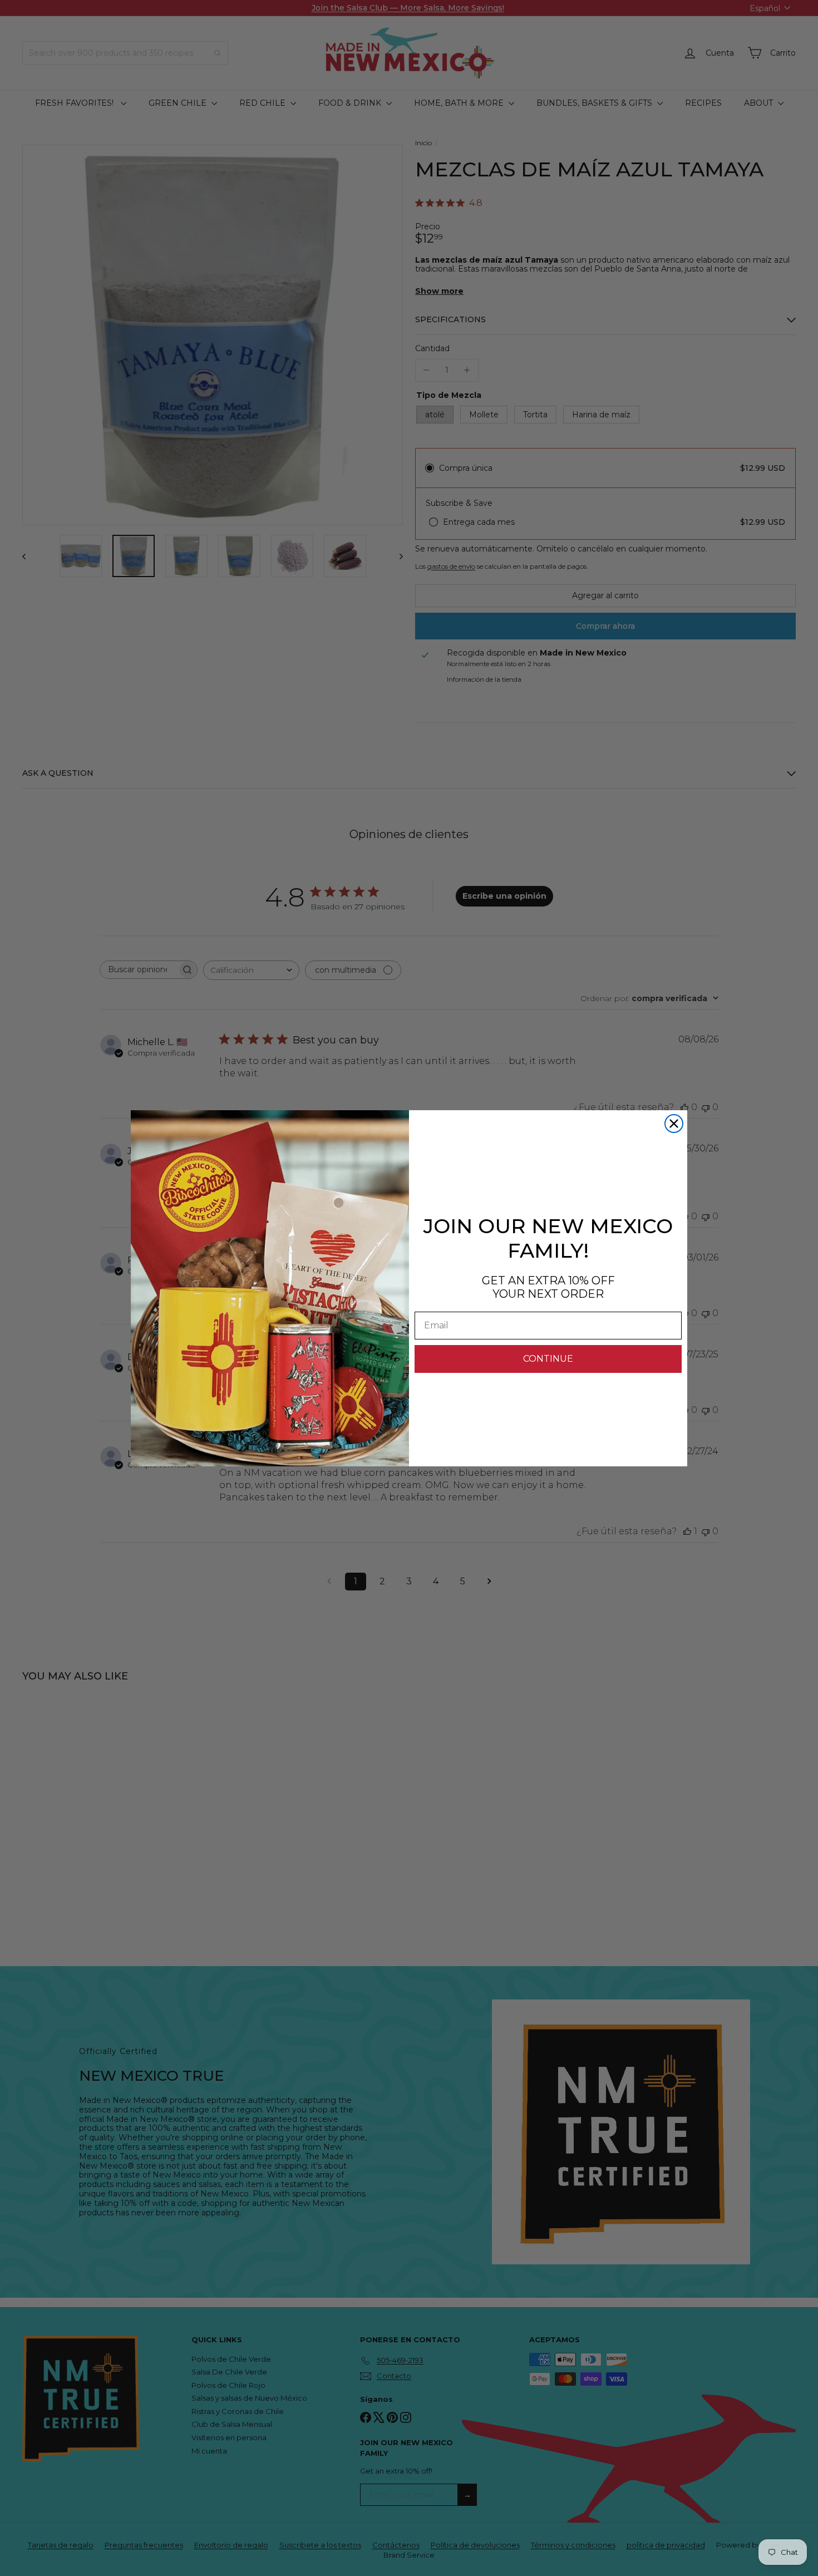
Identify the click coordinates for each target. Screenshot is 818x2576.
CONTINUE (548, 1359)
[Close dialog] (674, 1124)
